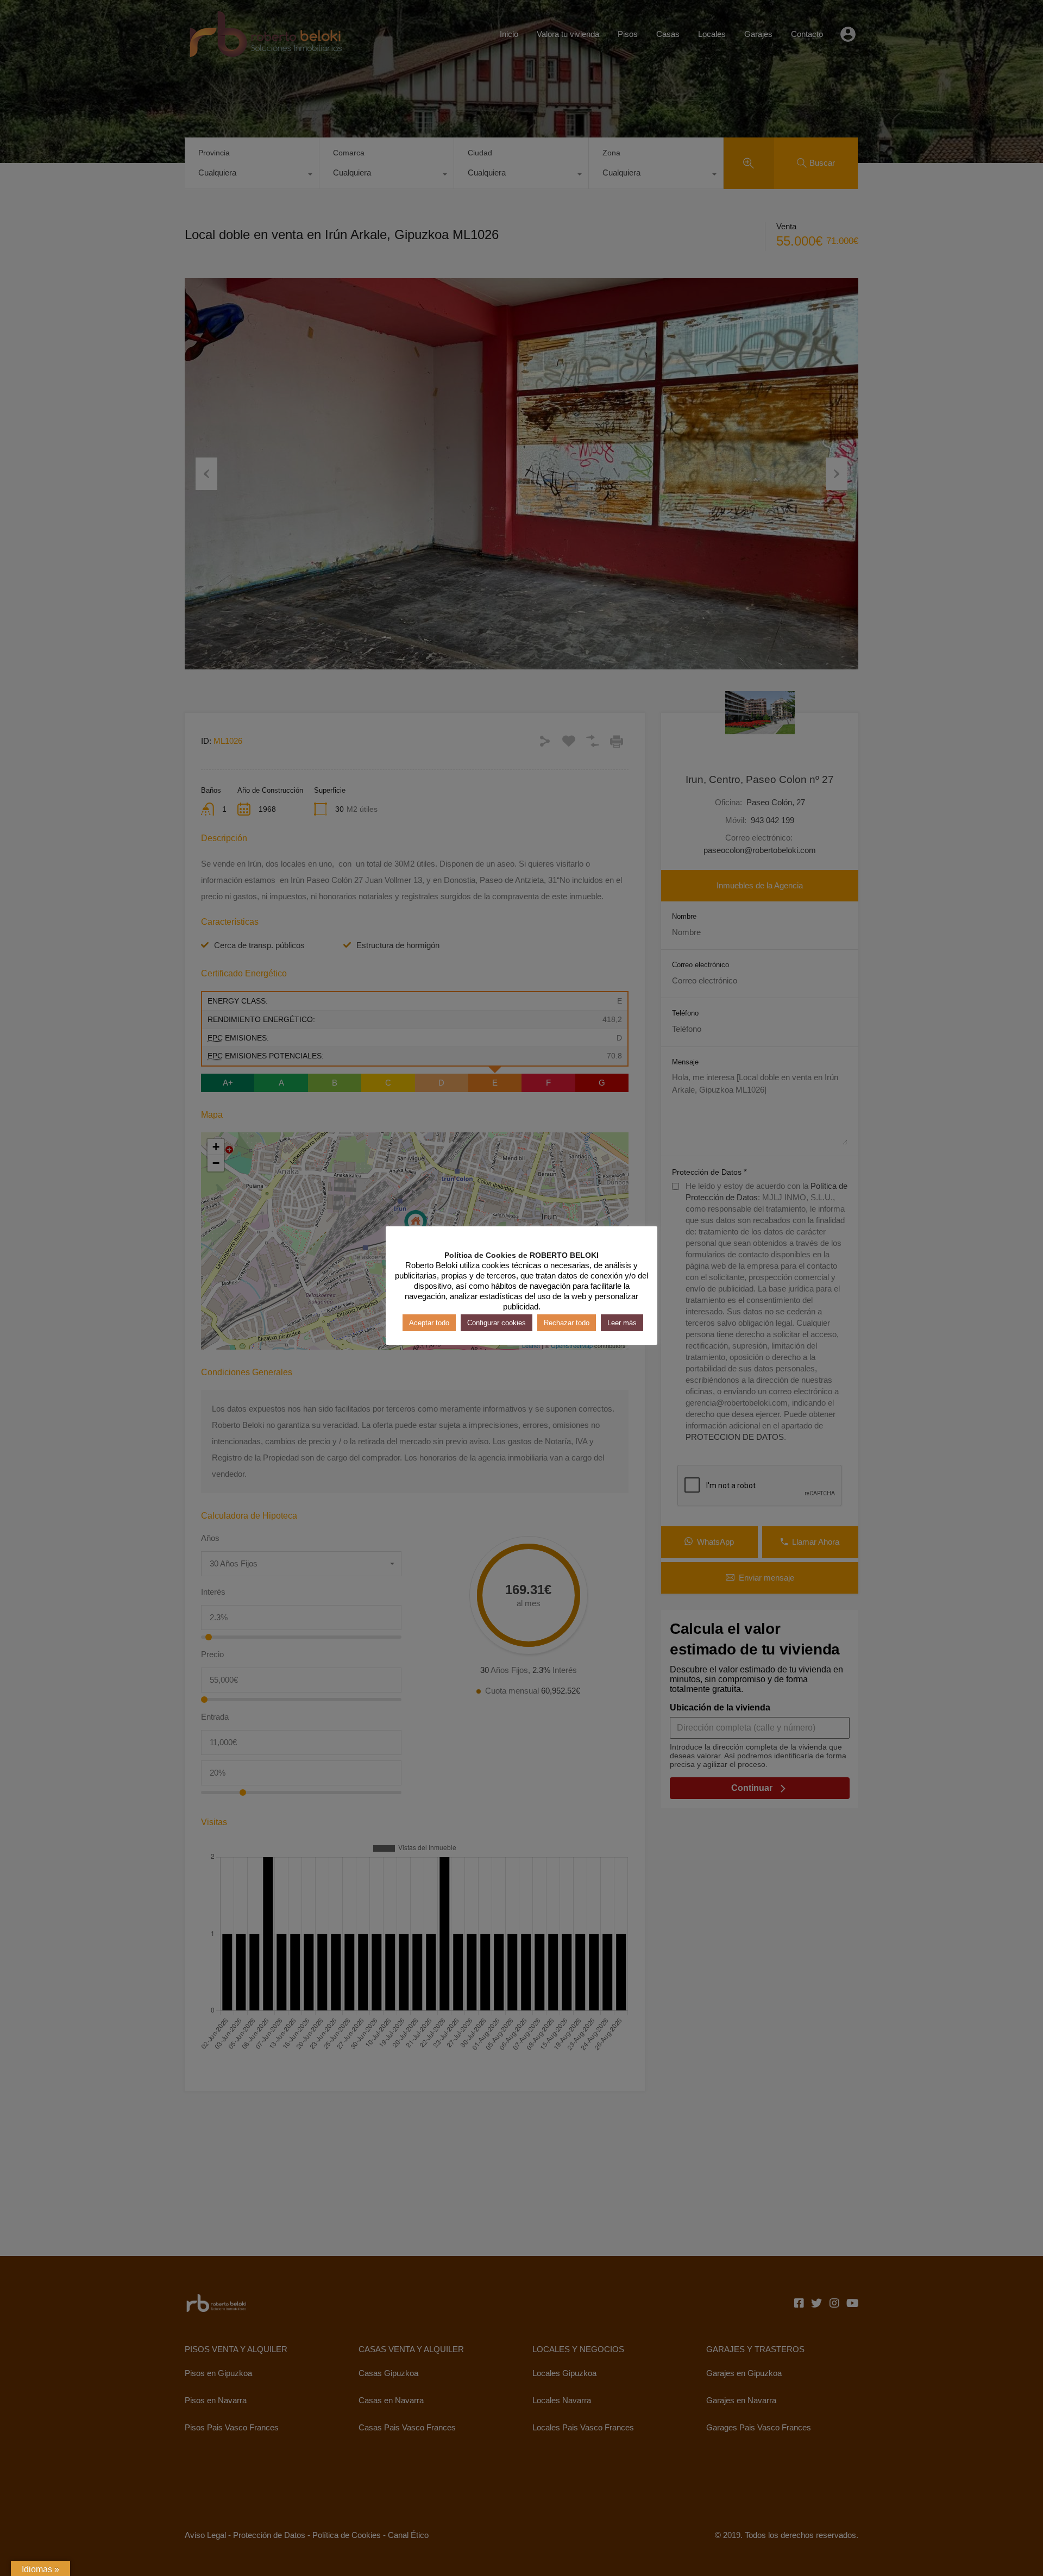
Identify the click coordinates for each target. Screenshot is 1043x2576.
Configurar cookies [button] (497, 1322)
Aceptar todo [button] (429, 1322)
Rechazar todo (567, 1322)
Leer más (622, 1322)
